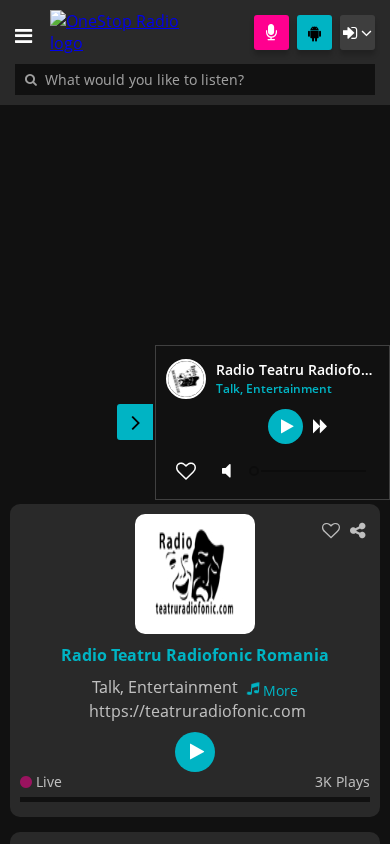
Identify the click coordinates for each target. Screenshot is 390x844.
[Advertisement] (195, 294)
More (280, 690)
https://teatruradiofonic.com (197, 711)
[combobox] (205, 79)
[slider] (310, 471)
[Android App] (314, 32)
